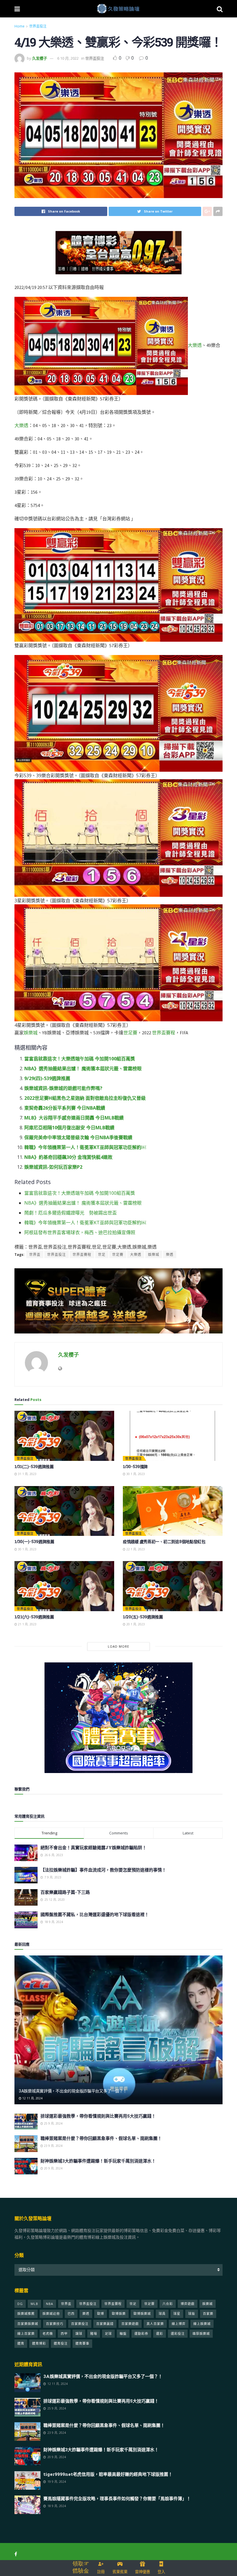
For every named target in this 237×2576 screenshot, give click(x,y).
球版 (192, 2314)
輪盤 (123, 2333)
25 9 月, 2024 (53, 2123)
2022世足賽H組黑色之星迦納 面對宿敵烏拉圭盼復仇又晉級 (85, 1098)
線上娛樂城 (202, 2324)
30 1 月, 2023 (135, 1474)
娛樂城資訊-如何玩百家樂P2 (53, 1167)
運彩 (160, 2333)
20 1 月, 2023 (135, 1624)
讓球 (79, 2333)
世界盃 (35, 1255)
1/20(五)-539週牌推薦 (143, 1617)
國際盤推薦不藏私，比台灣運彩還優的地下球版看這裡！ (95, 1914)
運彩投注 (178, 2333)
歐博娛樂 (119, 2314)
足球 (108, 2333)
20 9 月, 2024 (53, 2168)
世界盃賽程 (164, 1033)
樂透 (170, 1255)
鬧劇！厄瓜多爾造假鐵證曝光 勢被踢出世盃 (71, 1213)
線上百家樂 (26, 2333)
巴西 (71, 2314)
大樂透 (195, 345)
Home (20, 26)
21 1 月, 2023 (27, 1624)
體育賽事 (82, 2343)
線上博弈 (179, 2324)
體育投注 (61, 2343)
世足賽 (130, 1033)
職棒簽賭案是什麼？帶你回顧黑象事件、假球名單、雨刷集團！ (101, 2138)
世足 (102, 1255)
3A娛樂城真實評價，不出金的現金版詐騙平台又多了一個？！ (73, 2091)
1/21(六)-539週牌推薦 (34, 1617)
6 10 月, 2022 (68, 58)
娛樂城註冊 (51, 2314)
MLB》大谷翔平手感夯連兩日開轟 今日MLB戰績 (74, 1118)
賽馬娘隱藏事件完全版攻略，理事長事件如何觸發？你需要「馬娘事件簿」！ (117, 2498)
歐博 (101, 2314)
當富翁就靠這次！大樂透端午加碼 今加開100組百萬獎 (80, 1059)
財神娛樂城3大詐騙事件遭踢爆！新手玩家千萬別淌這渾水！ (98, 2161)
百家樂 (208, 2314)
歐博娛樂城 (142, 2314)
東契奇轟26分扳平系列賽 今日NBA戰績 (65, 1108)
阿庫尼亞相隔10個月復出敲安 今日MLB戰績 (69, 1128)
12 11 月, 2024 (32, 2098)
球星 (177, 2314)
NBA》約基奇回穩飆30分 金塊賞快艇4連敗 (68, 1157)
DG (20, 2304)
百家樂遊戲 (130, 2324)
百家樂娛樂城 (28, 2324)
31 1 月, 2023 (27, 1474)
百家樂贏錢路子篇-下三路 (65, 1892)
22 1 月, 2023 (135, 1549)
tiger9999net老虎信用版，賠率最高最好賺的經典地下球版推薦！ (108, 2474)
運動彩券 (141, 2333)
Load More (118, 1646)
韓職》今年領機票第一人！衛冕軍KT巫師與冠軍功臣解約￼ (85, 1147)
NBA (50, 2304)
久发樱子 (40, 58)
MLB (34, 2304)
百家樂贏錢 (105, 2324)
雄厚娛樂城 (201, 2333)
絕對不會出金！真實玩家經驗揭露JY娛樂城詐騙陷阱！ (93, 1847)
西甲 (64, 2333)
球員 (162, 2314)
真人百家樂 (155, 2324)
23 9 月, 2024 (53, 2146)
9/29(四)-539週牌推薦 (47, 1078)
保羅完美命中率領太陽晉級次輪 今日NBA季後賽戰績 (78, 1137)
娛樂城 (31, 1033)
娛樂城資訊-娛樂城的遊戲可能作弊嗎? (63, 1088)
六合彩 (168, 2304)
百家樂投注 (80, 2324)
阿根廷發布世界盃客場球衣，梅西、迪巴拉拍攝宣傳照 (80, 1232)
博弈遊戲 (188, 2304)
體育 (21, 2343)
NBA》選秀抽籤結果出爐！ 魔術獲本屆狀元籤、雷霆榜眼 (83, 1069)
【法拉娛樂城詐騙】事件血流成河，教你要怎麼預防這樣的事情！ (103, 1870)
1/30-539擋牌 (135, 1467)
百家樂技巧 (55, 2324)
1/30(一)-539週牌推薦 (34, 1542)
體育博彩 (39, 2343)
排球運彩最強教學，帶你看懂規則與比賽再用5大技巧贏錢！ (98, 2116)
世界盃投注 (38, 26)
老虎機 (48, 2333)
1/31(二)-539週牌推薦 (34, 1467)
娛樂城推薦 (26, 2314)
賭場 (94, 2333)
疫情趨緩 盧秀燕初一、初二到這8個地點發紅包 (164, 1542)
